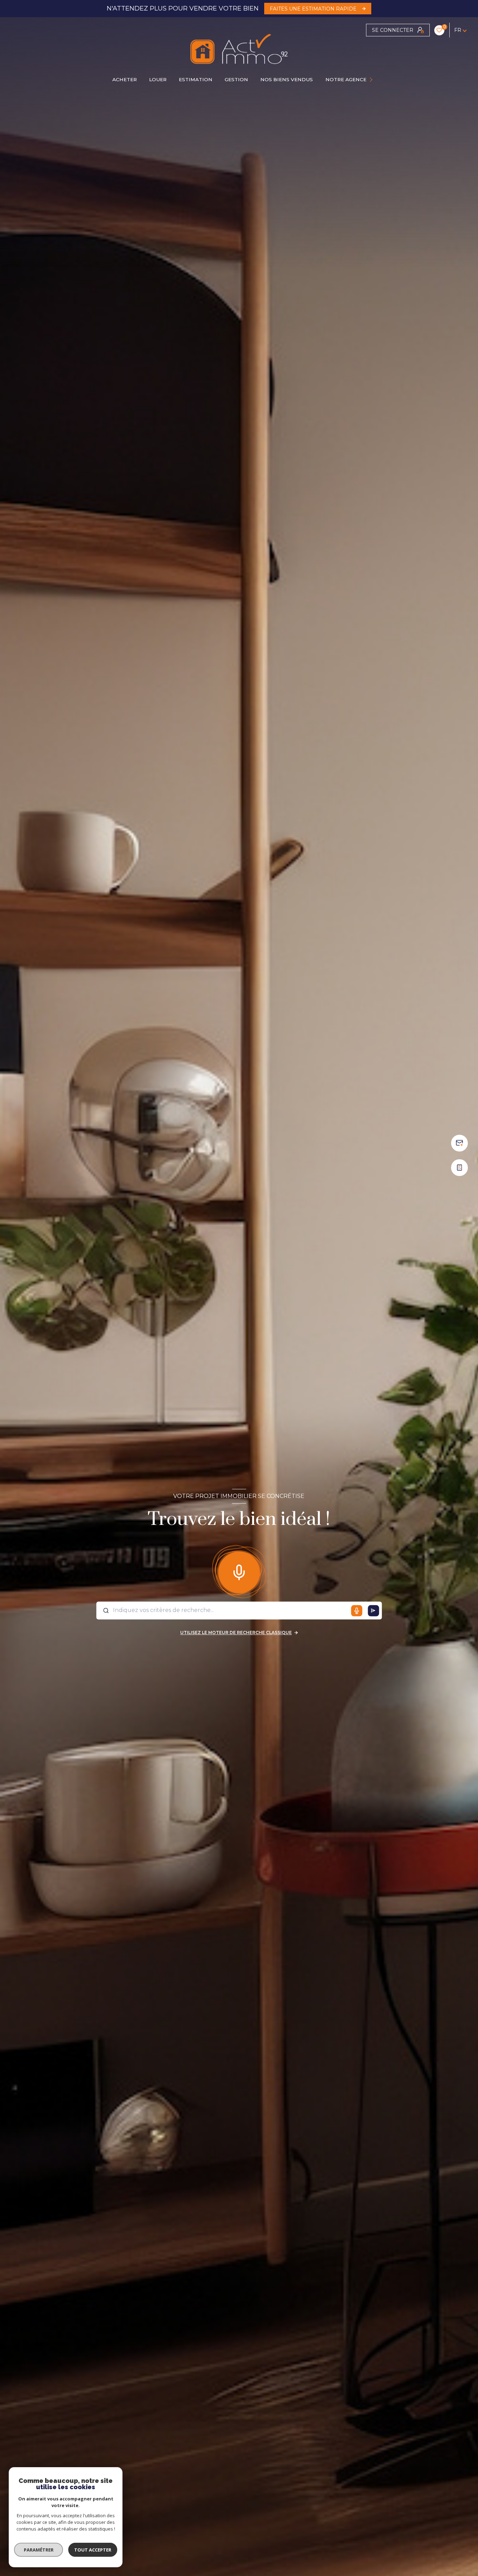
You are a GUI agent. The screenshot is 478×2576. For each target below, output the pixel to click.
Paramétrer (39, 2550)
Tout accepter (93, 2550)
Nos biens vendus (287, 79)
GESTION (236, 79)
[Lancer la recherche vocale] (239, 1571)
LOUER (158, 79)
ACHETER (125, 79)
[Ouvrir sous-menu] (372, 80)
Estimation (196, 79)
